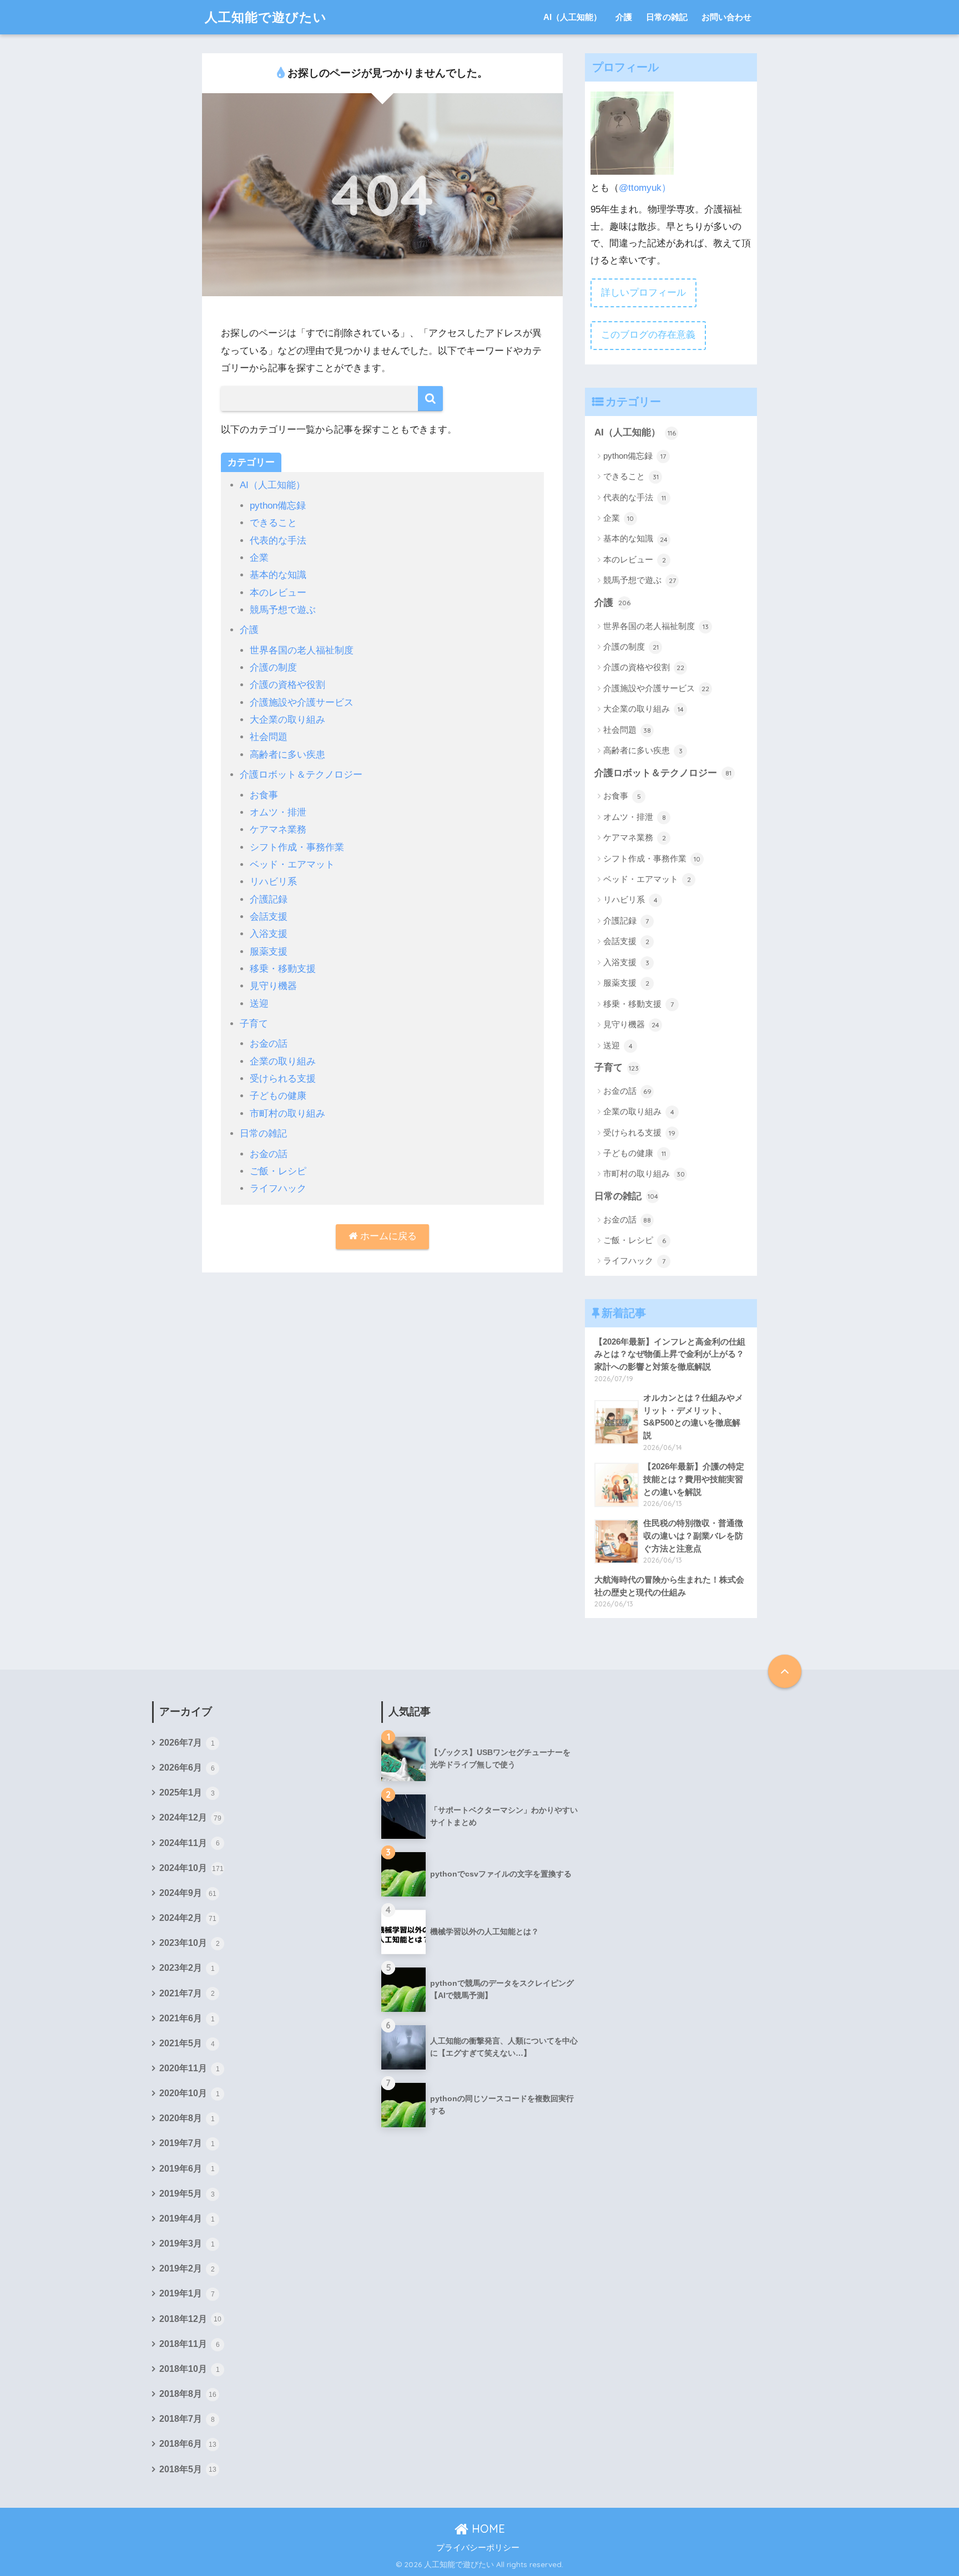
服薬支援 (269, 952)
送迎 (259, 1004)
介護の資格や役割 (287, 685)
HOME (487, 2529)
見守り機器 (273, 986)
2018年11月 (190, 2344)
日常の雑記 (667, 17)
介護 (624, 17)
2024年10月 (191, 1868)
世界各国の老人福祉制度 (302, 650)
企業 (259, 558)
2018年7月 (187, 2419)
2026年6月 (187, 1768)
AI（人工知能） (572, 17)
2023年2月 (187, 1968)
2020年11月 (190, 2068)
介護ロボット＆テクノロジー (301, 775)
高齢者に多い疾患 (287, 755)
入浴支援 (269, 934)
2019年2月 (187, 2268)
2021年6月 (187, 2018)
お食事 (264, 795)
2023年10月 (190, 1943)
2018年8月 (188, 2394)
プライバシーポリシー (478, 2548)
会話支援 (269, 917)
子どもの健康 (278, 1096)
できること (273, 523)
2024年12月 (190, 1817)
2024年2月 (188, 1918)
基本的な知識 (278, 575)
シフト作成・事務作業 (297, 847)
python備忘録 (278, 506)
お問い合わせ (726, 17)
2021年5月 (187, 2043)
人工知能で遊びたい (266, 17)
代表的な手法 (278, 541)
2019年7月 (187, 2143)
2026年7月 (187, 1743)
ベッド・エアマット (292, 864)
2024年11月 (190, 1843)
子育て (254, 1024)
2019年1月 (187, 2293)
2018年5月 (188, 2469)
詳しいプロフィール (643, 293)
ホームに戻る (387, 1236)
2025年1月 (187, 1792)
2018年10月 (190, 2369)
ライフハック (278, 1188)
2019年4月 (187, 2218)
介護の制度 (273, 668)
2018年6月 (188, 2444)
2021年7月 (187, 1993)
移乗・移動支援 (283, 969)
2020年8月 (187, 2118)
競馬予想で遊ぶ (283, 610)
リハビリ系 (273, 882)
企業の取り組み (283, 1061)
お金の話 (269, 1044)
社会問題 (269, 737)
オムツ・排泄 (278, 812)
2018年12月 (190, 2319)
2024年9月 (188, 1893)
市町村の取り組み (287, 1114)
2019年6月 (187, 2169)
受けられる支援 (283, 1079)
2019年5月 (187, 2194)
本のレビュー (278, 593)
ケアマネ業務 (278, 830)
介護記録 (269, 899)
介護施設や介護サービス (302, 703)
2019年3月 (187, 2243)
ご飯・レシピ (278, 1171)
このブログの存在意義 (648, 335)
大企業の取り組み (287, 720)
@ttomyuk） (645, 188)
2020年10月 (190, 2093)
